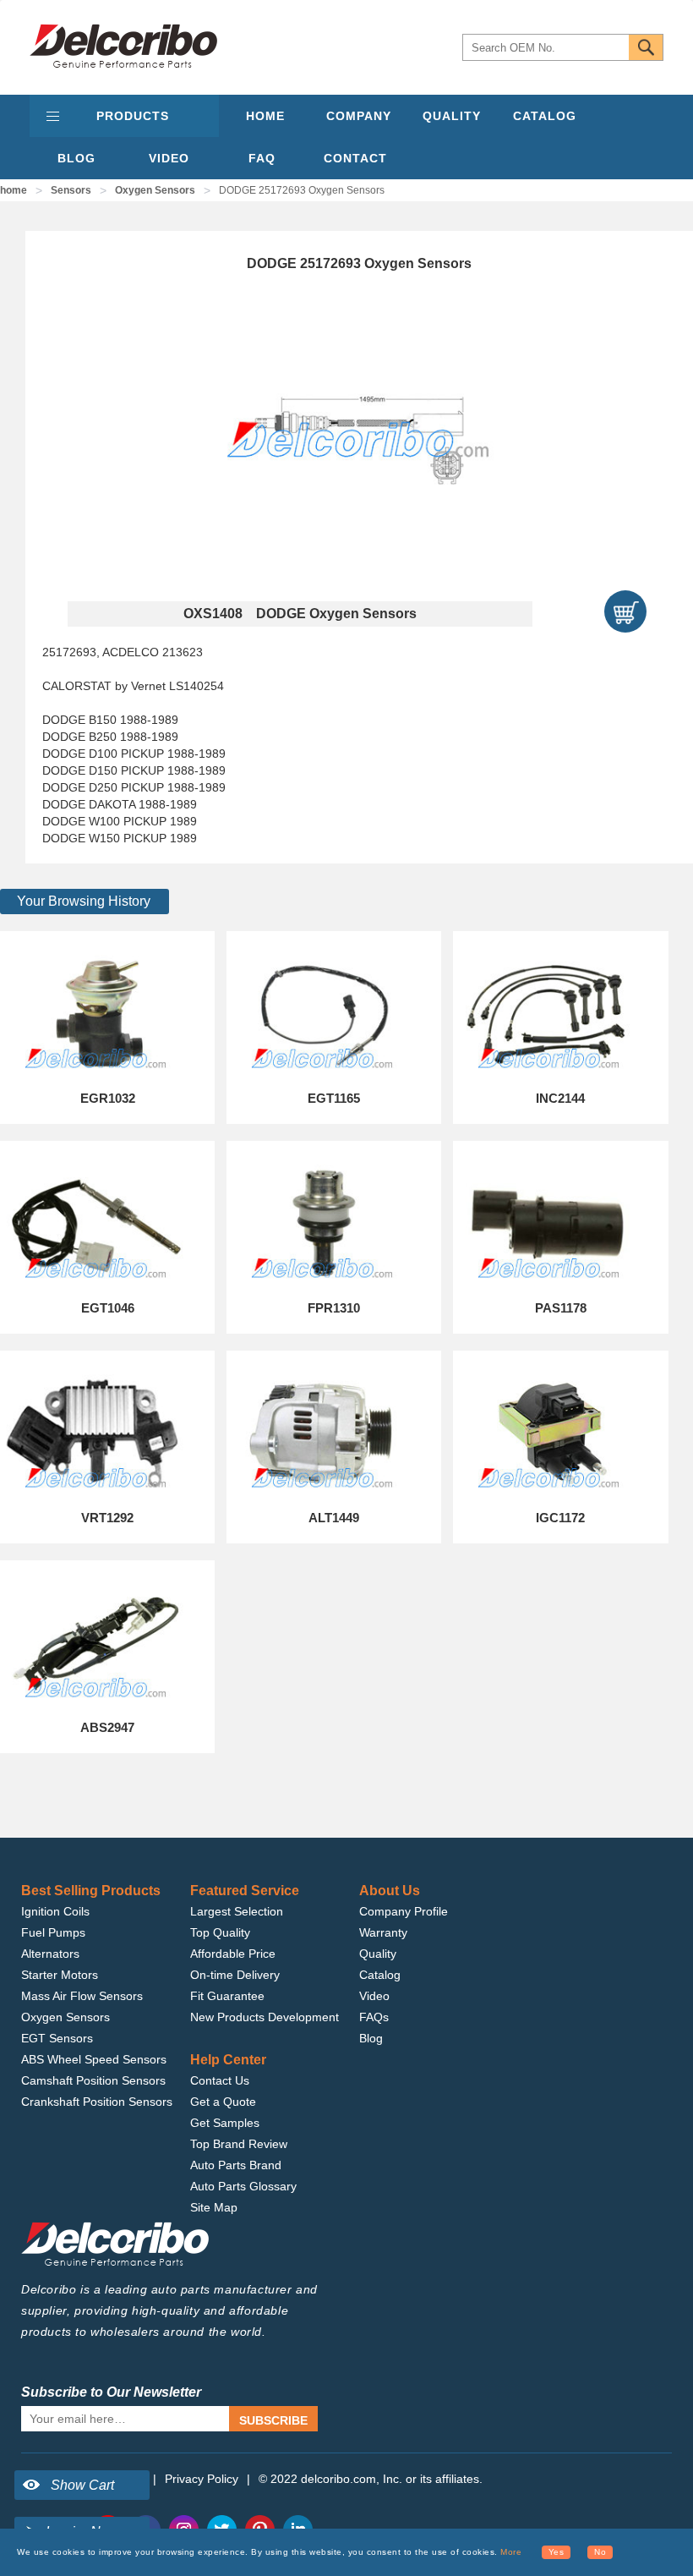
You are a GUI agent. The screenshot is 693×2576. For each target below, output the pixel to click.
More (511, 2552)
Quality (378, 1954)
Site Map (214, 2207)
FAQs (374, 2017)
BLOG (76, 158)
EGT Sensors (57, 2038)
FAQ (262, 158)
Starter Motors (60, 1975)
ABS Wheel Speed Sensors (94, 2059)
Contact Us (220, 2080)
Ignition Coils (55, 1911)
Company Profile (404, 1911)
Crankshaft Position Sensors (97, 2102)
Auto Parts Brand (236, 2165)
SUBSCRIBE (273, 2420)
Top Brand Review (239, 2144)
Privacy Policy (202, 2479)
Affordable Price (233, 1954)
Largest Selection (237, 1911)
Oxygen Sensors (155, 190)
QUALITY (452, 116)
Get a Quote (223, 2102)
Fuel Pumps (53, 1932)
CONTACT (355, 158)
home (14, 190)
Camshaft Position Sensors (93, 2080)
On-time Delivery (235, 1975)
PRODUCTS (133, 116)
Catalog (380, 1975)
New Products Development (265, 2017)
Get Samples (225, 2123)
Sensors (71, 190)
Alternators (50, 1954)
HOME (265, 116)
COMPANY (359, 116)
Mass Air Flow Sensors (82, 1996)
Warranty (383, 1932)
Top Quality (220, 1932)
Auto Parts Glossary (243, 2186)
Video (374, 1996)
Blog (371, 2038)
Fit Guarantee (227, 1996)
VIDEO (169, 158)
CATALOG (545, 116)
